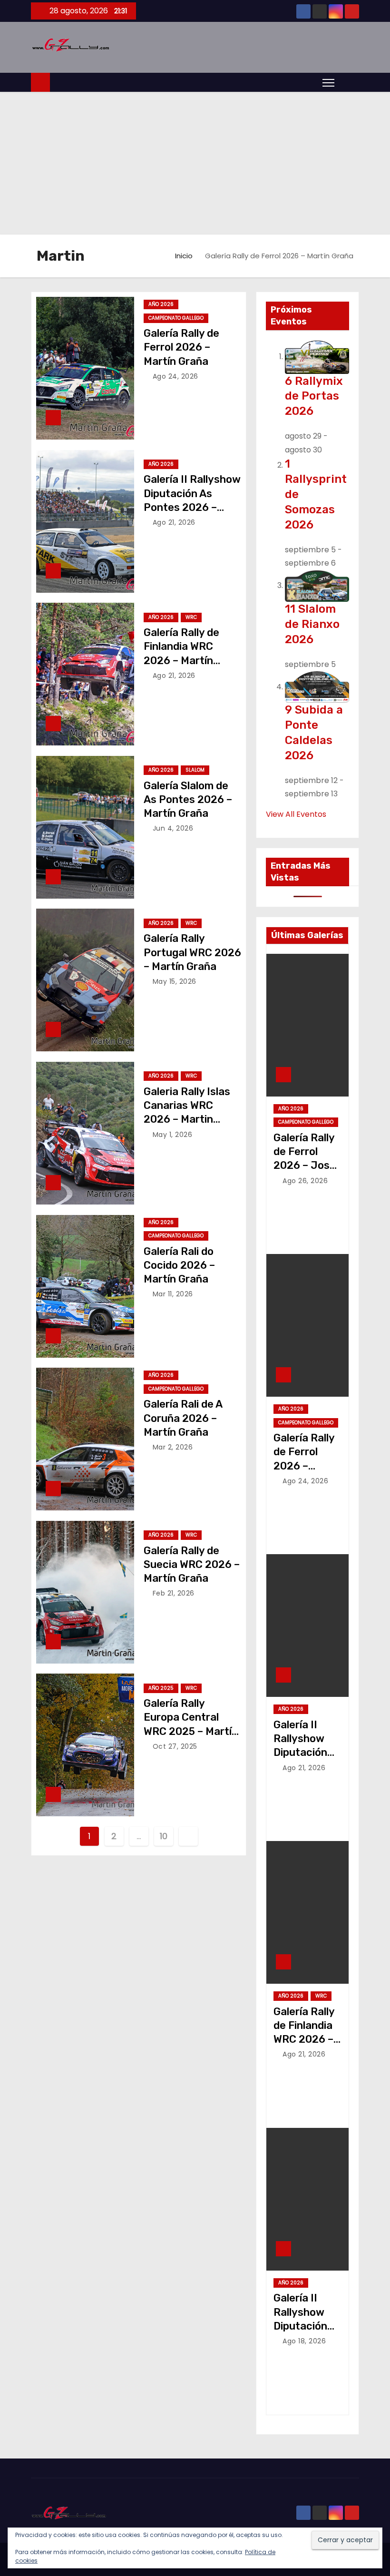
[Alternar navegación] (328, 82)
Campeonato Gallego (176, 318)
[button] (349, 82)
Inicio (184, 256)
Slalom (195, 770)
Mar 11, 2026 (173, 1294)
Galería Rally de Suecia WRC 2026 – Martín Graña (192, 1565)
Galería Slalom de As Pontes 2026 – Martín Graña (188, 800)
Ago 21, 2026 (174, 522)
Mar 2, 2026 (173, 1447)
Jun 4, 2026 (173, 828)
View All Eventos (296, 814)
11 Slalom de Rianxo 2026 (312, 624)
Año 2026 (161, 304)
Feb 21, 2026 (174, 1593)
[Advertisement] (195, 163)
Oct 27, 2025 (175, 1746)
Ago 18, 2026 (304, 2341)
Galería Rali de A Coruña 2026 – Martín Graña (183, 1418)
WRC (191, 617)
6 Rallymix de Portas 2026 (314, 396)
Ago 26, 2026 (305, 1181)
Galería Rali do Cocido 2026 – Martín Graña (179, 1265)
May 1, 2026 (173, 1135)
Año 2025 (161, 1688)
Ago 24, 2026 (175, 376)
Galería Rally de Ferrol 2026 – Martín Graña (181, 347)
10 (163, 1836)
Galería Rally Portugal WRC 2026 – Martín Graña (192, 952)
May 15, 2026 (175, 981)
